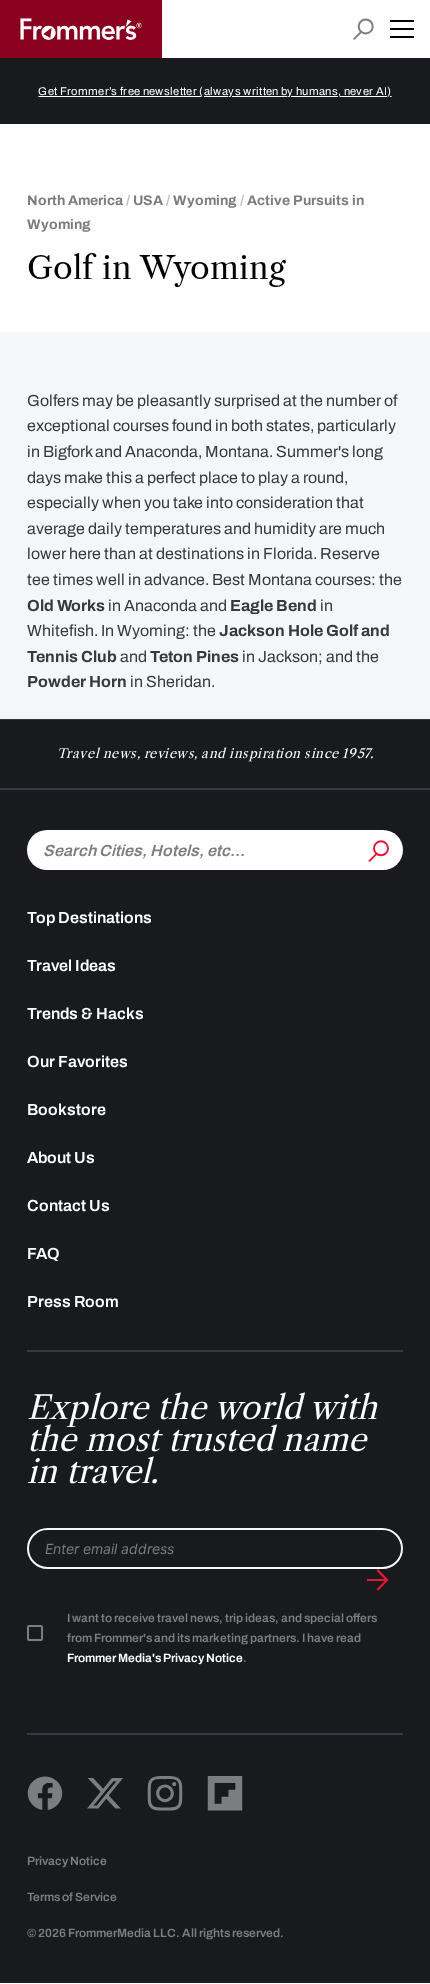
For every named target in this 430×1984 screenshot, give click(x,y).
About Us (61, 1157)
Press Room (73, 1301)
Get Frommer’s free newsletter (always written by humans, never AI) (214, 91)
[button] (402, 29)
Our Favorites (77, 1061)
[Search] (377, 848)
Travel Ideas (71, 965)
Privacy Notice (67, 1861)
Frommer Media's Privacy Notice (155, 1658)
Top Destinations (89, 917)
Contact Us (68, 1205)
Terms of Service (72, 1897)
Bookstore (66, 1109)
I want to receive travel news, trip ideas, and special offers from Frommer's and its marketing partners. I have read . (222, 1638)
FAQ (43, 1253)
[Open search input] (363, 29)
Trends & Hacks (85, 1013)
